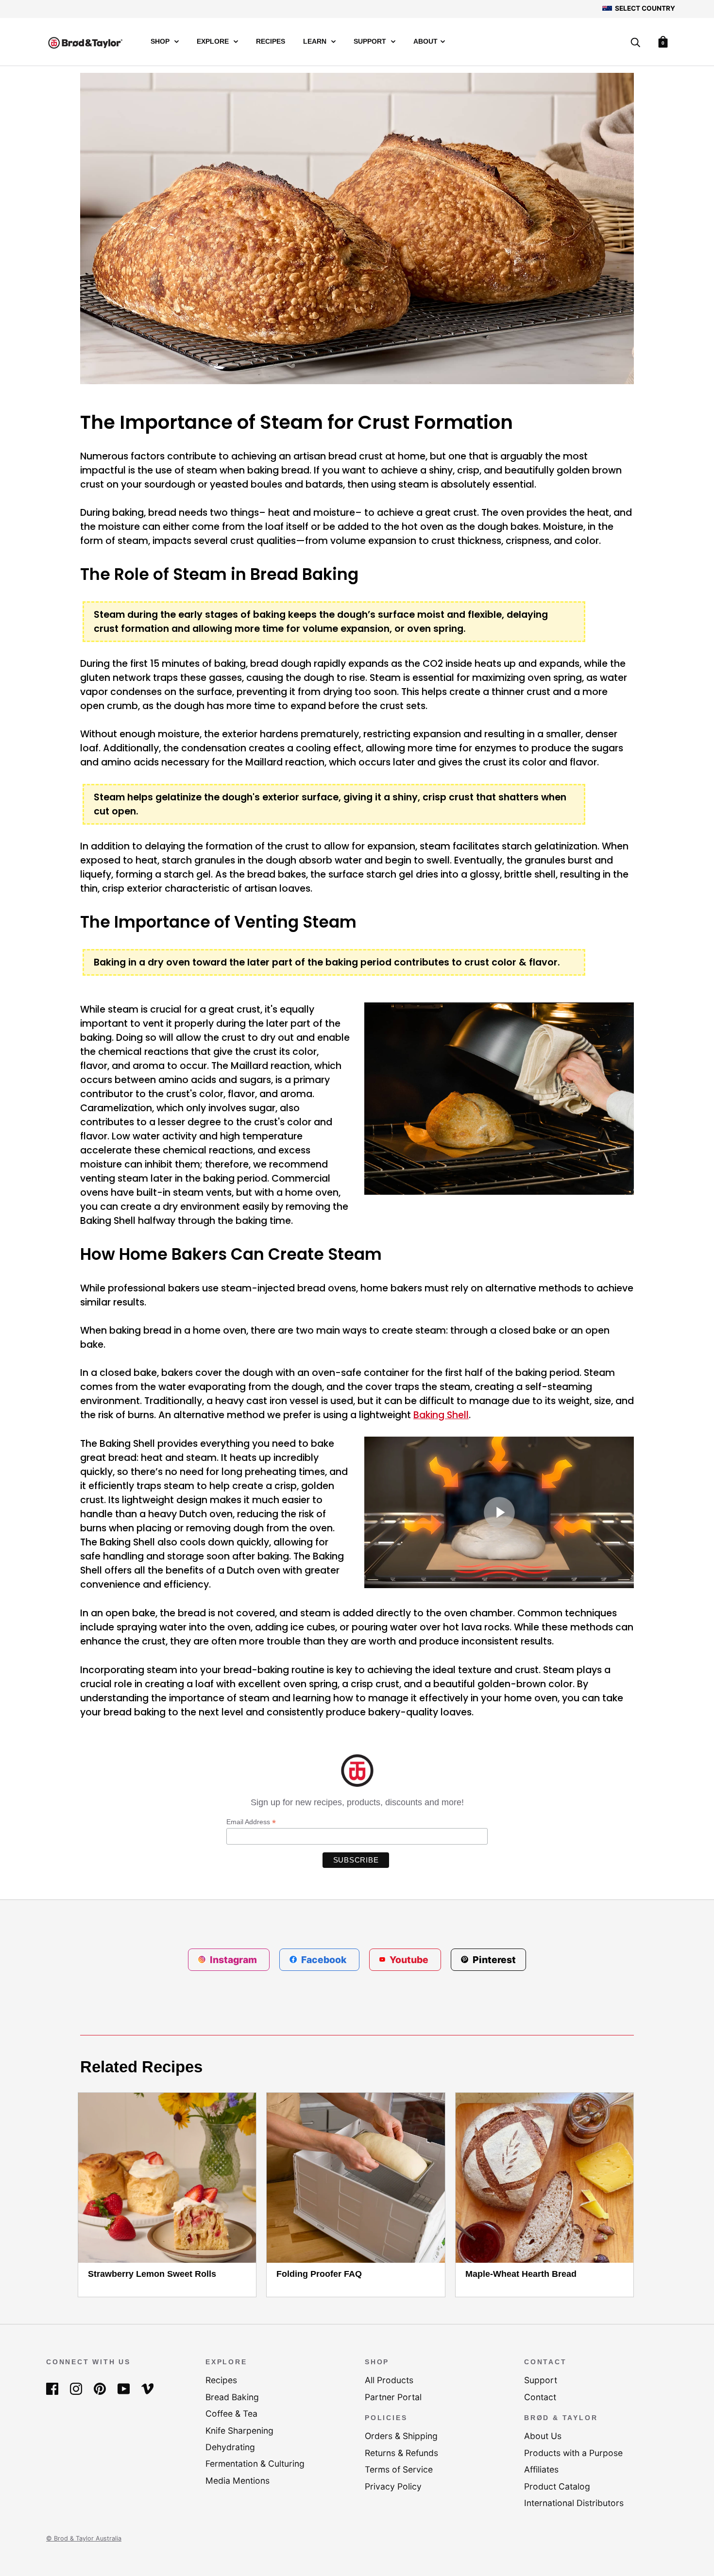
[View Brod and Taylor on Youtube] (124, 2388)
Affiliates (541, 2469)
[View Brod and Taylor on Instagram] (76, 2388)
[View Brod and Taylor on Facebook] (52, 2388)
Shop (161, 42)
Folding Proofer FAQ (319, 2274)
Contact (540, 2397)
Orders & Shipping (401, 2436)
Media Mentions (238, 2481)
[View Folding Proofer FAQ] (356, 2178)
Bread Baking (232, 2397)
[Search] (635, 43)
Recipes (271, 42)
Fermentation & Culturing (255, 2464)
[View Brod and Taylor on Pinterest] (100, 2388)
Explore (214, 42)
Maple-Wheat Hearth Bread (521, 2274)
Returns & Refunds (401, 2453)
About (425, 42)
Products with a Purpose (573, 2453)
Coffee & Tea (231, 2414)
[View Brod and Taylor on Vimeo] (147, 2388)
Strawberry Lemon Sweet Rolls (152, 2274)
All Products (389, 2380)
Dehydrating (230, 2447)
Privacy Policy (393, 2486)
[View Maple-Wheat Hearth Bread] (544, 2178)
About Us (543, 2436)
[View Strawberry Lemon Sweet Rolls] (167, 2178)
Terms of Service (399, 2469)
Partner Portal (393, 2397)
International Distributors (574, 2503)
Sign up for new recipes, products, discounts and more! (357, 1802)
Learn (316, 42)
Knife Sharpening (239, 2431)
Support (371, 42)
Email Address (251, 1822)
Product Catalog (557, 2486)
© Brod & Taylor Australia (84, 2538)
